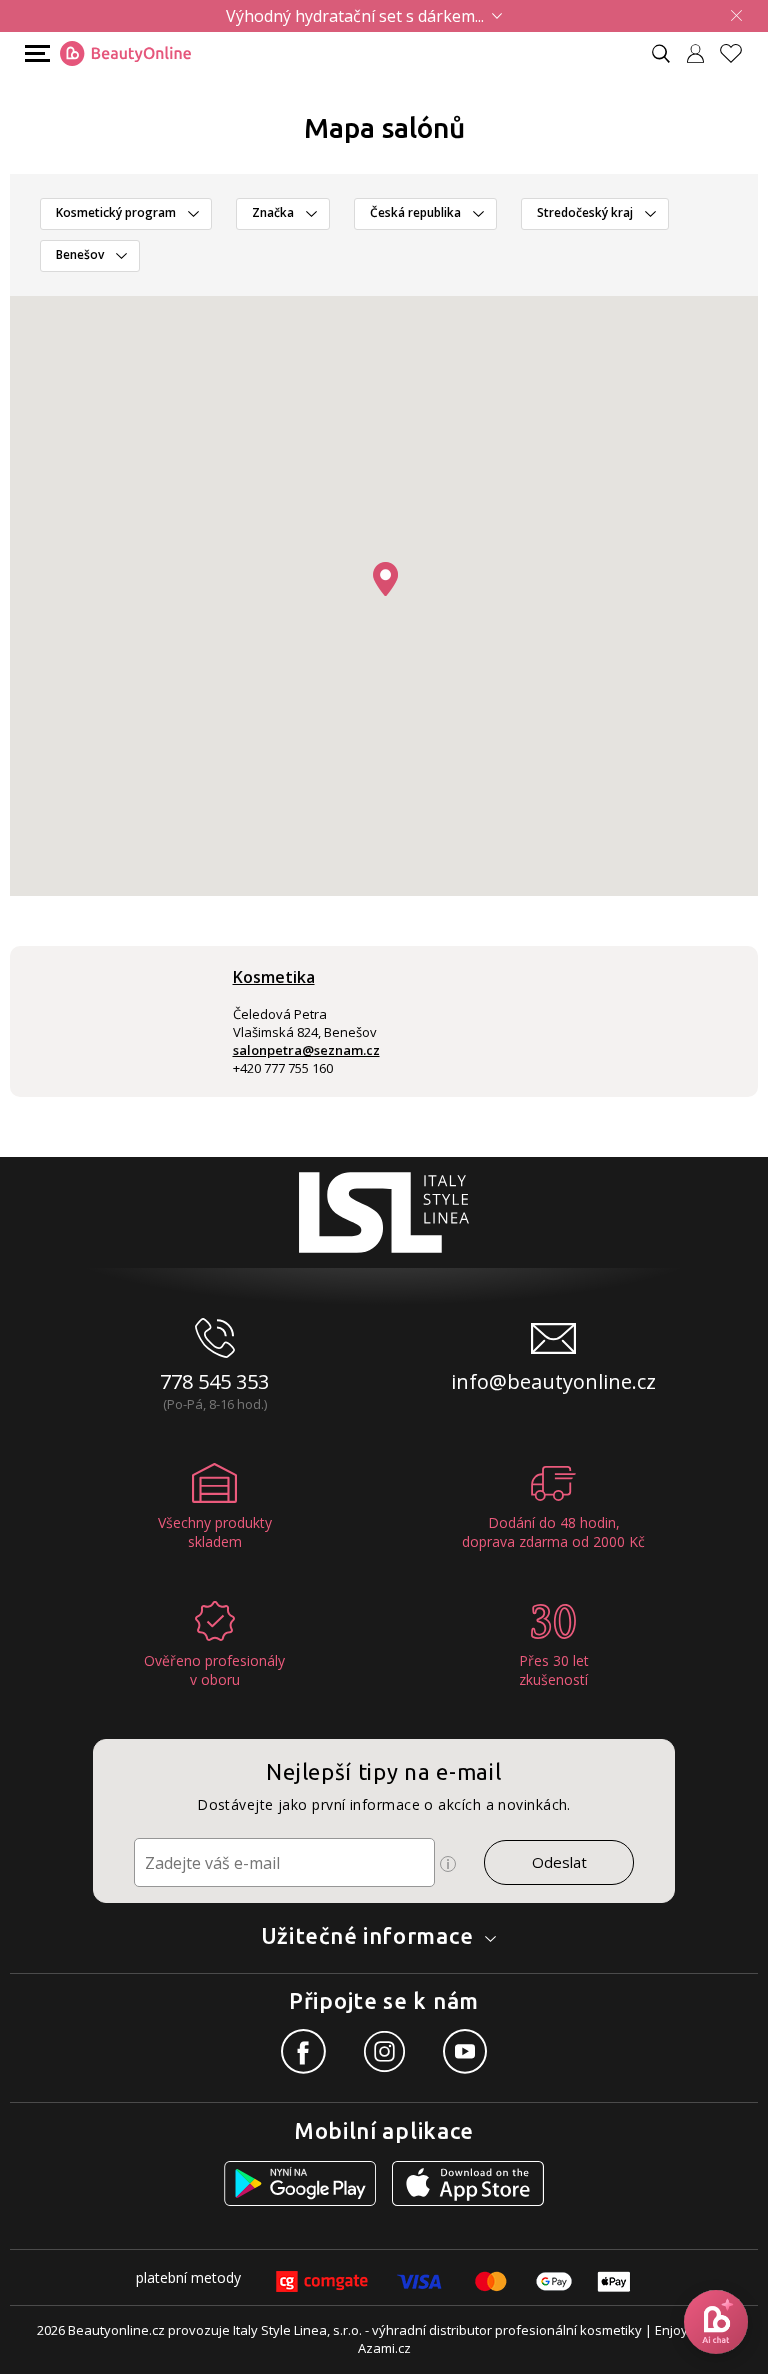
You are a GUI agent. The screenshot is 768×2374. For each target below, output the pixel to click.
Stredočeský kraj (585, 212)
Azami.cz (384, 2348)
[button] (385, 579)
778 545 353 (214, 1381)
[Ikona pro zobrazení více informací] (448, 1864)
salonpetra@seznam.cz (306, 1050)
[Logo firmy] (125, 54)
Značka (273, 212)
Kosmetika (274, 977)
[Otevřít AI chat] (716, 2322)
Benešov (80, 254)
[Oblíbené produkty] (739, 53)
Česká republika (415, 212)
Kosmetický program (116, 212)
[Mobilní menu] (35, 52)
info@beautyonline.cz (553, 1381)
